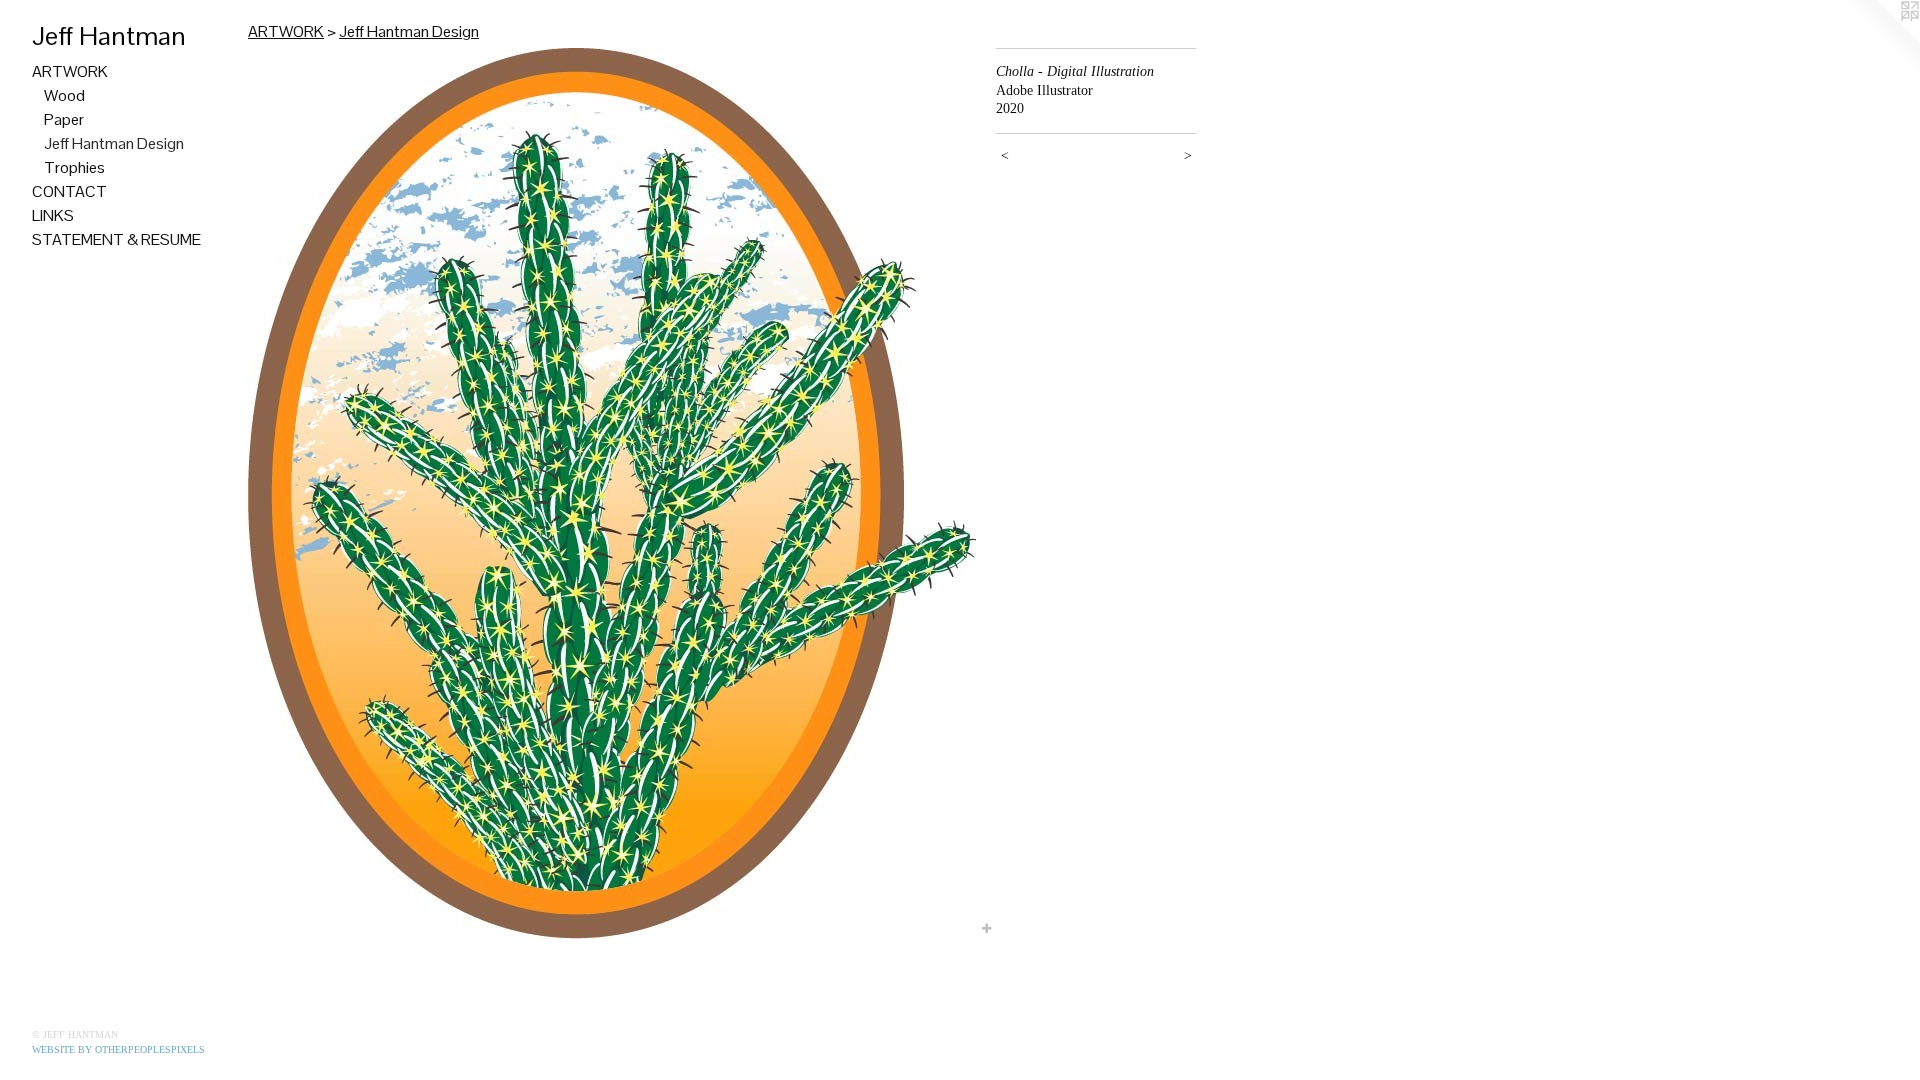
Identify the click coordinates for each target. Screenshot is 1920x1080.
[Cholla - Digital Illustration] (612, 493)
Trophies (74, 167)
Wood (64, 95)
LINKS (53, 215)
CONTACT (69, 191)
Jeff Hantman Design (114, 143)
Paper (64, 119)
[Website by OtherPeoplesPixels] (1880, 40)
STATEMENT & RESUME (116, 239)
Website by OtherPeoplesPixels (118, 1049)
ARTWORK (70, 71)
